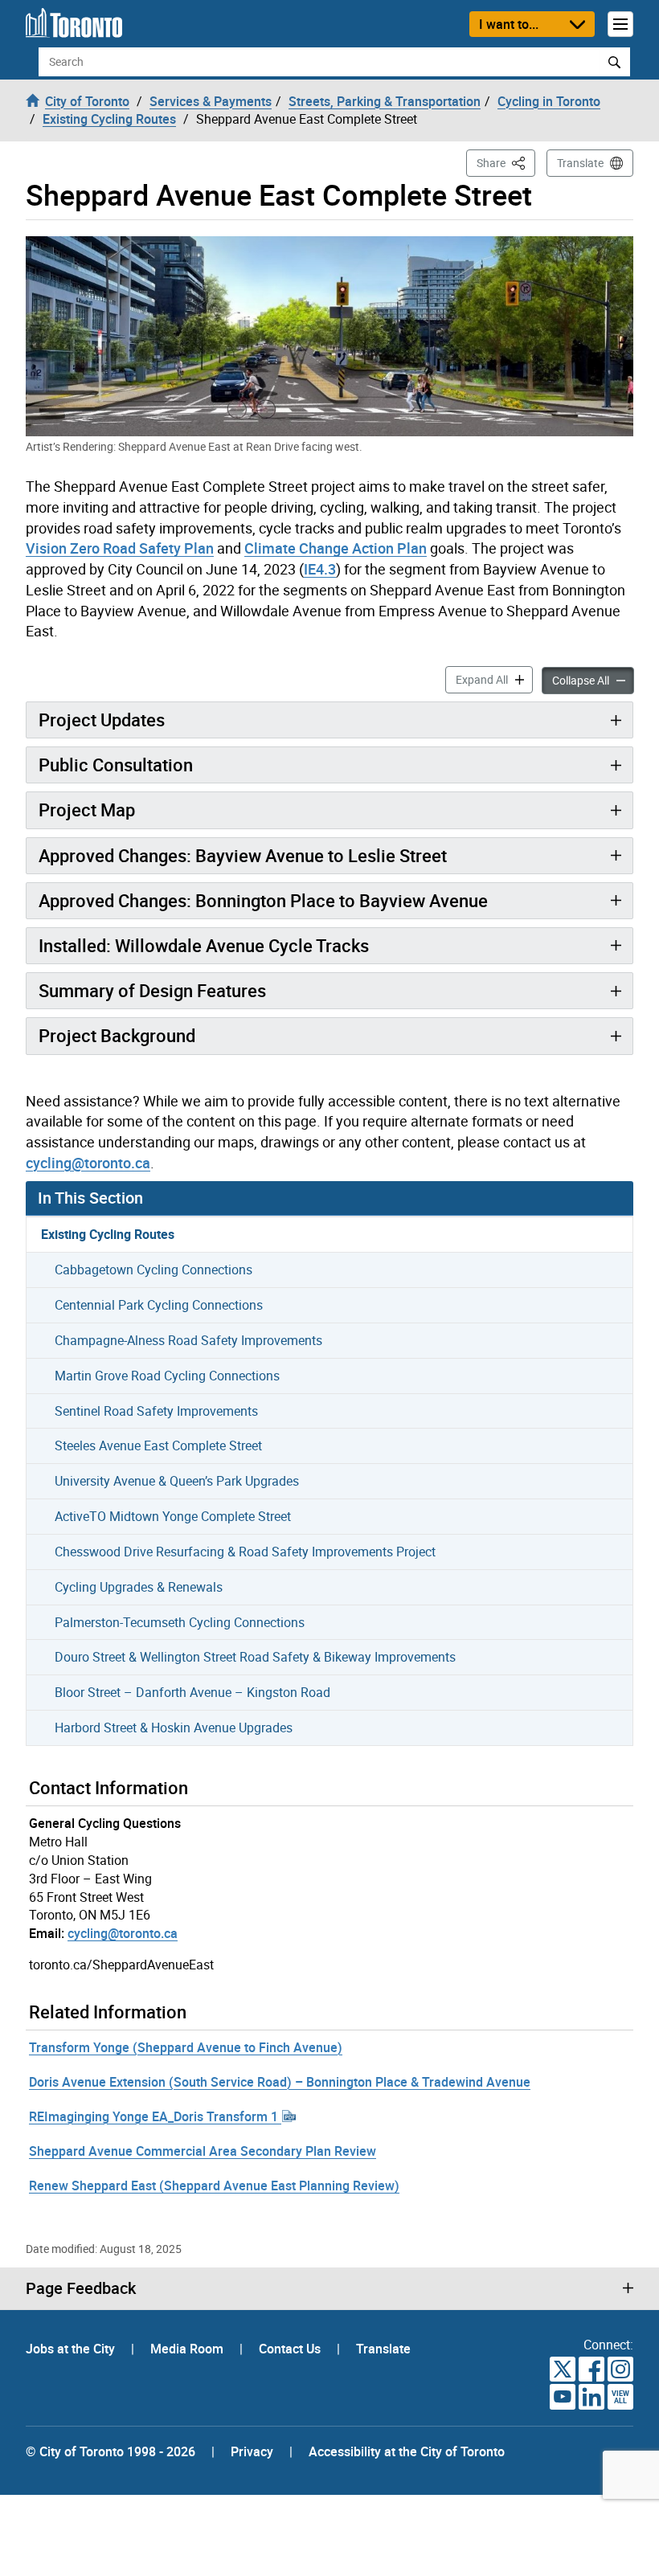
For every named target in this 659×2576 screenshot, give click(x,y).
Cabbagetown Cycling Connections (153, 1270)
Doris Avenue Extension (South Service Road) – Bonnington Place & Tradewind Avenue (280, 2082)
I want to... (509, 24)
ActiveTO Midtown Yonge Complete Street (173, 1516)
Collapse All (593, 680)
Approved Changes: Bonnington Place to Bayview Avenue (263, 900)
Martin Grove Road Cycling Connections (167, 1376)
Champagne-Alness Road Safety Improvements (188, 1340)
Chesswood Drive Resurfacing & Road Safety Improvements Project (245, 1552)
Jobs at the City (72, 2349)
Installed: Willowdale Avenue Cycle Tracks (204, 945)
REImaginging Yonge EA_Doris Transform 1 (155, 2116)
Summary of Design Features (152, 990)
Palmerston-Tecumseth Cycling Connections (180, 1622)
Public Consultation (116, 765)
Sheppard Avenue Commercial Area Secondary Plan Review (203, 2151)
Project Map (87, 810)
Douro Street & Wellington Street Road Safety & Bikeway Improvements (255, 1657)
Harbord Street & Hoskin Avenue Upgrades (174, 1728)
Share (506, 162)
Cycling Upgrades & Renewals (139, 1587)
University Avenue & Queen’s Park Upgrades (177, 1481)
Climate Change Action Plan (336, 548)
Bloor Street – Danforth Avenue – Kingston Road (192, 1692)
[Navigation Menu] (620, 24)
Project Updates (102, 720)
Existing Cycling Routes (108, 1234)
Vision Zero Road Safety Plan (120, 548)
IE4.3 (320, 569)
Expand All (494, 679)
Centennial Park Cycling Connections (159, 1305)
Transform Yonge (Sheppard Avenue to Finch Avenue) (186, 2047)
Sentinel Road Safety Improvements (156, 1411)
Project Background (117, 1035)
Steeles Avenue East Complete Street (158, 1445)
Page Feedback (81, 2288)
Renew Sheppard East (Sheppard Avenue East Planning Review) (214, 2186)
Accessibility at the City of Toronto (407, 2451)
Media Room (188, 2349)
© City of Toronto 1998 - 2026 (111, 2451)
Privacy (252, 2451)
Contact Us (291, 2349)
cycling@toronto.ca (88, 1163)
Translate (580, 163)
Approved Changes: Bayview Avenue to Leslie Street (243, 855)
